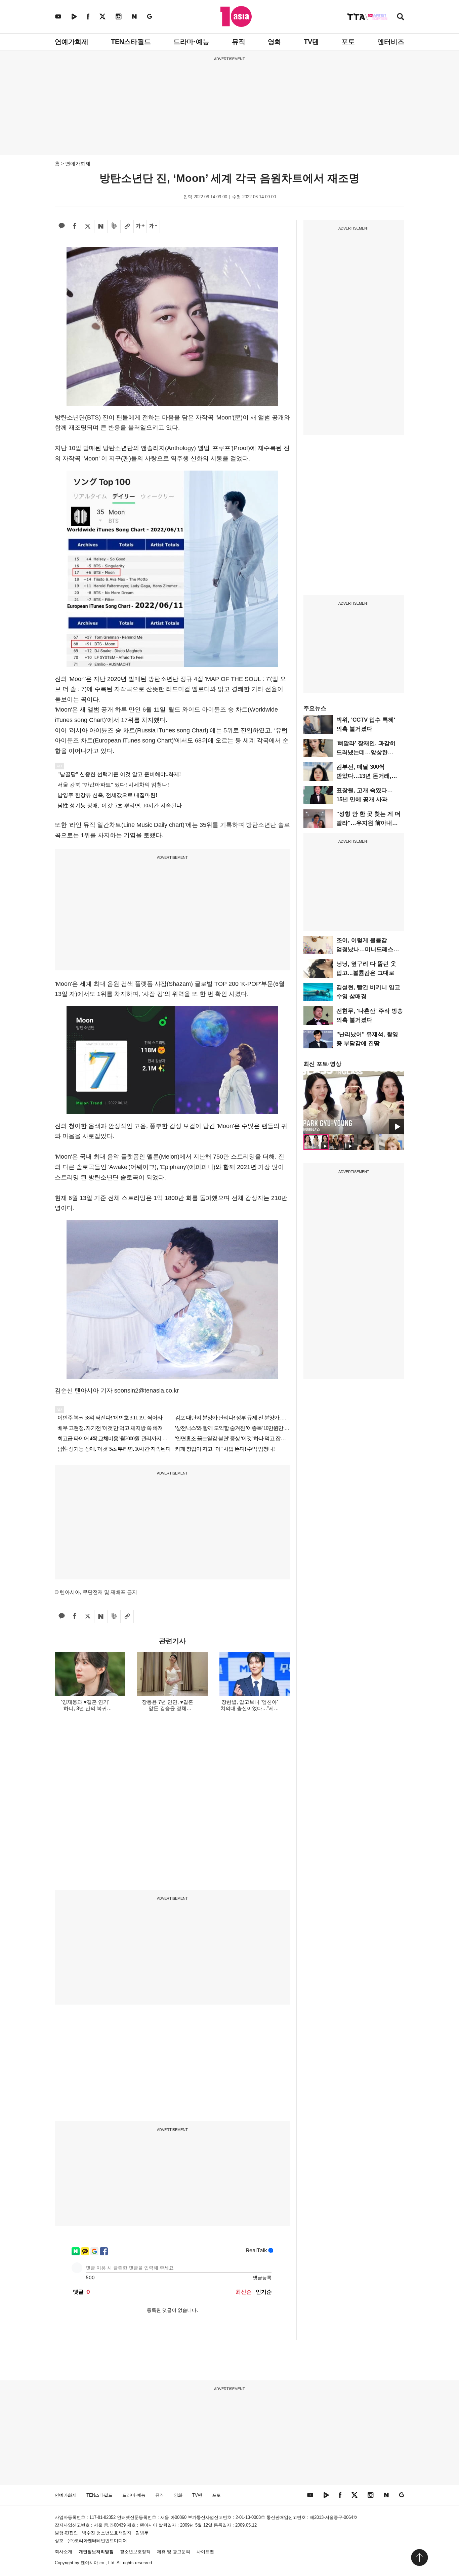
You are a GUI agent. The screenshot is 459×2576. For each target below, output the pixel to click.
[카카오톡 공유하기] (61, 227)
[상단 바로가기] (419, 2558)
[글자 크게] (140, 227)
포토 (348, 42)
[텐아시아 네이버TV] (74, 16)
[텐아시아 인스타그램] (119, 16)
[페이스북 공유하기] (75, 227)
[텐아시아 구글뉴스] (150, 16)
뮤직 (239, 42)
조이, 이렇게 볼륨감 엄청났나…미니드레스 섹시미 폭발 (365, 949)
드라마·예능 (191, 42)
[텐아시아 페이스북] (88, 16)
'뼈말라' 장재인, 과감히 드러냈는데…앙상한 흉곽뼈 (366, 752)
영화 (275, 42)
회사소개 (64, 2552)
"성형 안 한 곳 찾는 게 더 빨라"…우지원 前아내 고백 (368, 823)
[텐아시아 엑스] (102, 16)
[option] (354, 1102)
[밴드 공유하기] (114, 227)
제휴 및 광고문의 (174, 2552)
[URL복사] (127, 227)
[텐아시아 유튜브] (58, 16)
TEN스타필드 (131, 42)
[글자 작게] (153, 227)
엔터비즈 (391, 42)
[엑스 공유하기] (88, 227)
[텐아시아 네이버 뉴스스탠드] (134, 16)
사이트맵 (205, 2552)
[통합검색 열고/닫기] (401, 17)
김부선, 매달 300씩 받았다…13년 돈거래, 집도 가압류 (364, 776)
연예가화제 (72, 42)
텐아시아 (89, 2563)
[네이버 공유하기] (101, 227)
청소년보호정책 (135, 2552)
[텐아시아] (236, 16)
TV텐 (311, 42)
